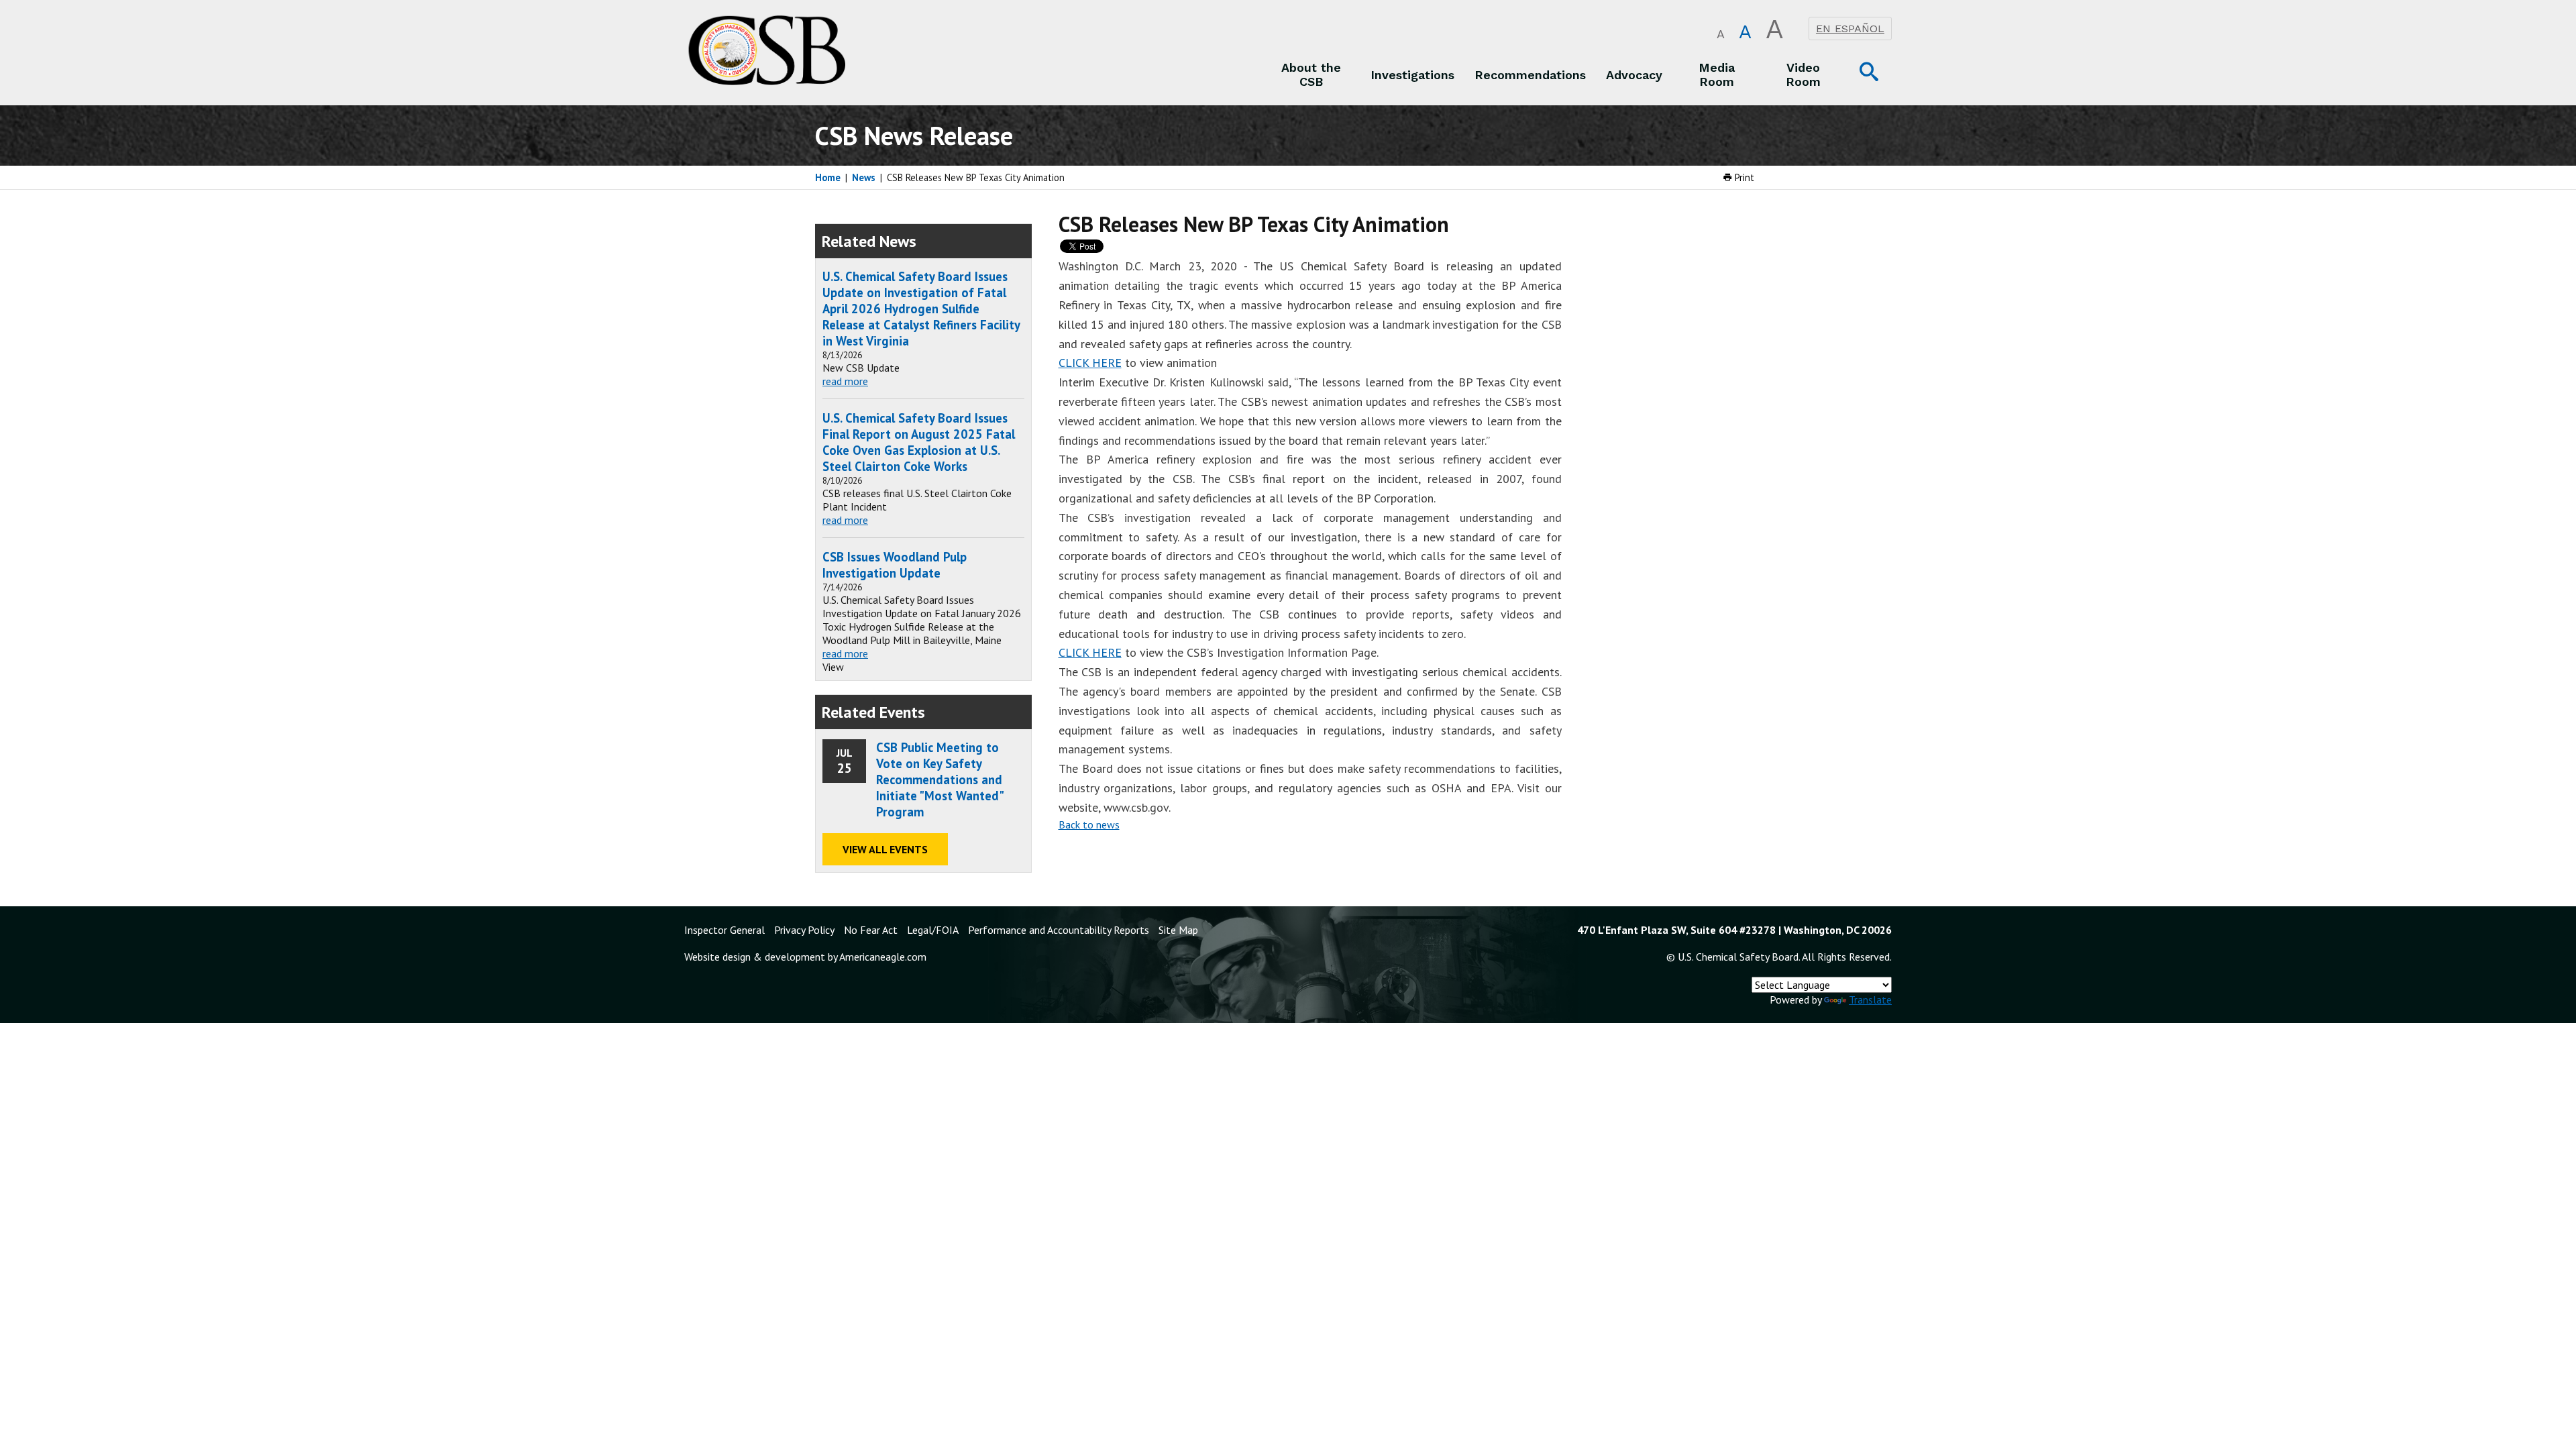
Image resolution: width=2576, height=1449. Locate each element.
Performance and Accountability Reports (1059, 930)
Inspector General (724, 930)
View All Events (885, 849)
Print (1743, 177)
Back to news (1089, 824)
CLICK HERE (1090, 363)
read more (845, 381)
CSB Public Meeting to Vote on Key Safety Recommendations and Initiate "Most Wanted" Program (940, 780)
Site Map (1178, 930)
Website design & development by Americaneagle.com (805, 957)
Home (828, 177)
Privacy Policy (804, 930)
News (864, 177)
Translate (1870, 1000)
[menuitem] (1311, 74)
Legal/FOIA (933, 930)
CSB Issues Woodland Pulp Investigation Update (895, 565)
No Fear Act (871, 930)
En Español (1850, 29)
